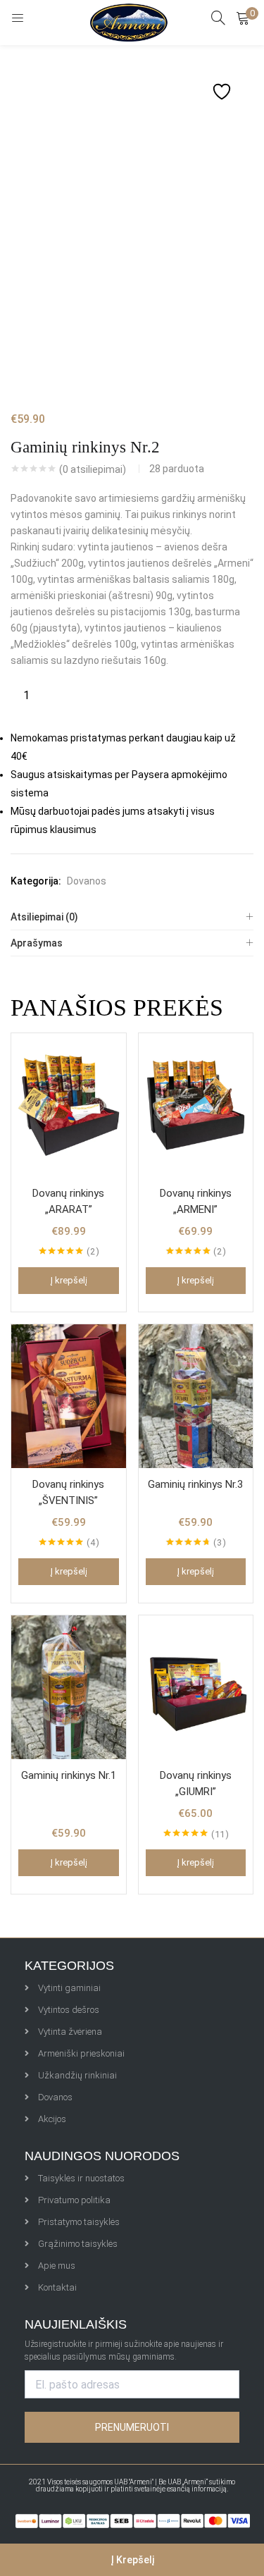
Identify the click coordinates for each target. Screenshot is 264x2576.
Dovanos (87, 881)
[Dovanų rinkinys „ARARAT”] (69, 1104)
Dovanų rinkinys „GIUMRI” (196, 1783)
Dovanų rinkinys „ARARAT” (68, 1201)
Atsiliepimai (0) (44, 917)
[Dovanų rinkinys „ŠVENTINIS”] (69, 1395)
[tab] (132, 917)
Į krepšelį (132, 2560)
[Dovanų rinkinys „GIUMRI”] (196, 1687)
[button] (243, 18)
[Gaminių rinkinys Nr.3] (196, 1395)
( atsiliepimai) (93, 469)
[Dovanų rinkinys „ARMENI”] (196, 1104)
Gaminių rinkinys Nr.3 (195, 1484)
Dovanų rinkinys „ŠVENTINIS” (68, 1492)
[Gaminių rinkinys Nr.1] (69, 1687)
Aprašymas (37, 943)
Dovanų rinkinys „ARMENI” (196, 1201)
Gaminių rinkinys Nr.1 (69, 1775)
